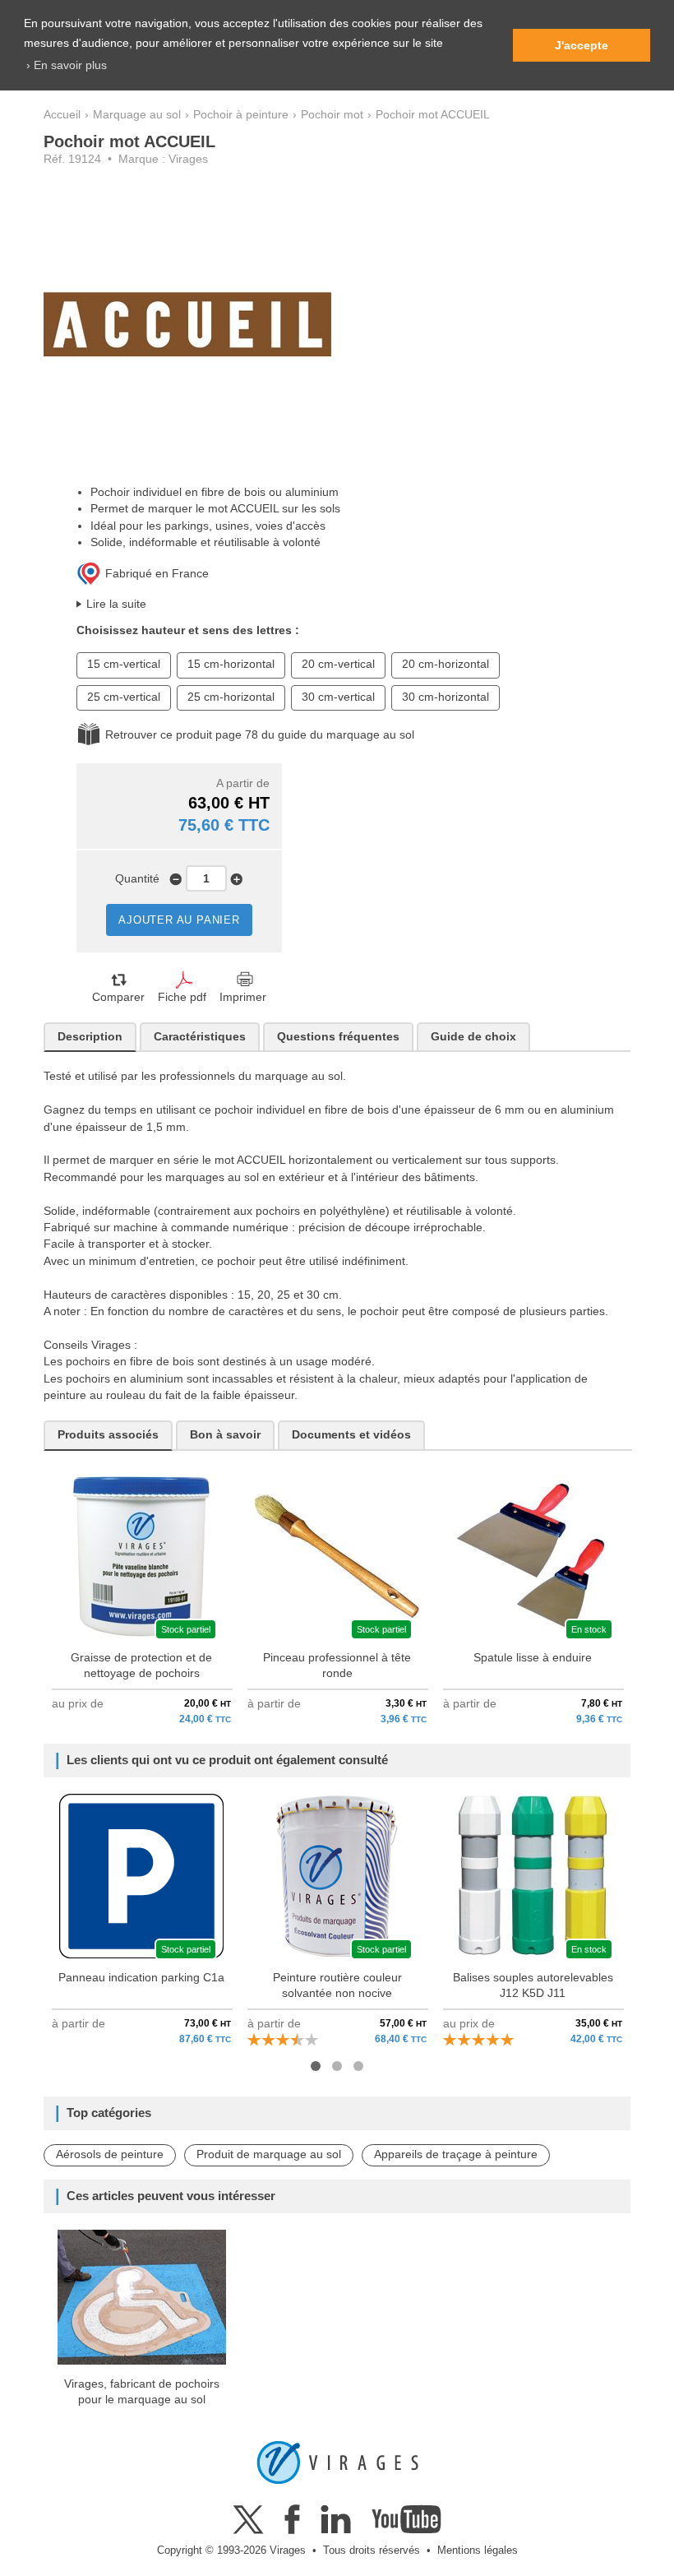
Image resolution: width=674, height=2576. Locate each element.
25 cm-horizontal (231, 697)
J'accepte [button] (582, 45)
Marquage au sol (137, 115)
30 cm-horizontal (445, 697)
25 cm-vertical (124, 697)
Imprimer (243, 997)
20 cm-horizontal (445, 664)
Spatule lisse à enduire (533, 1658)
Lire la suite (116, 604)
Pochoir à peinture (241, 115)
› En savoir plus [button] (67, 65)
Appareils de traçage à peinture (456, 2154)
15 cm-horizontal (231, 664)
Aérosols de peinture (110, 2154)
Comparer (118, 997)
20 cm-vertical (338, 664)
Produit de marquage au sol (269, 2154)
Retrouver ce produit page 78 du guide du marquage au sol (260, 735)
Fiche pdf (182, 997)
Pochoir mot (332, 115)
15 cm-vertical (124, 664)
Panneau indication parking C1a (141, 1978)
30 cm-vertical (338, 697)
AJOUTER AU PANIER (179, 920)
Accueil (62, 115)
